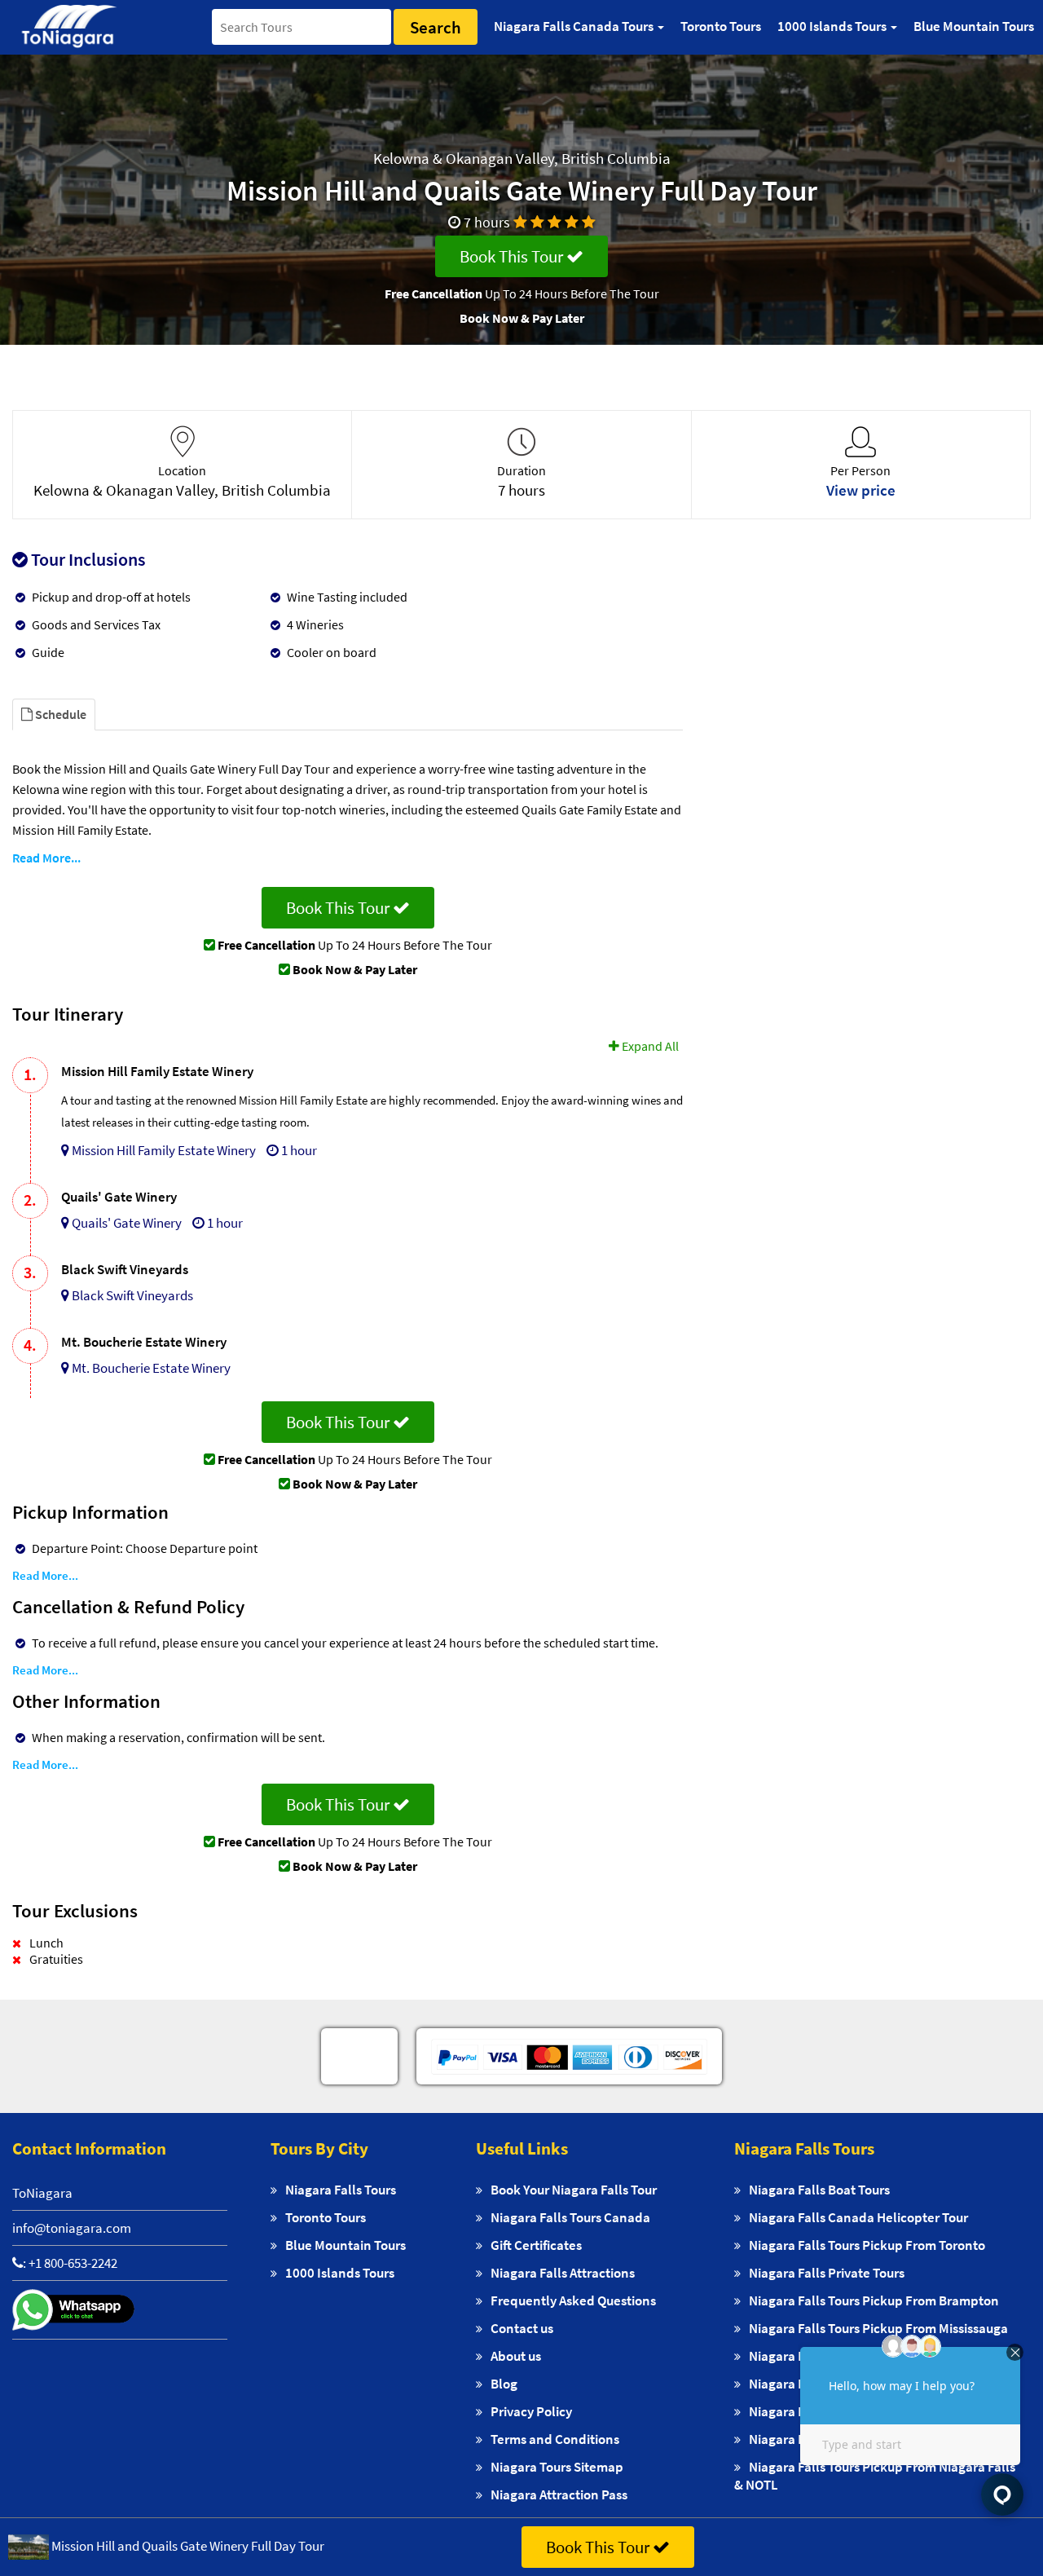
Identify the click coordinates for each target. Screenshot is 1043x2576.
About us (516, 2356)
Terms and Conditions (555, 2439)
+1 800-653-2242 (73, 2263)
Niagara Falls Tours (341, 2190)
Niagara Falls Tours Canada (570, 2217)
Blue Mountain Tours (974, 26)
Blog (504, 2384)
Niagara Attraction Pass (559, 2494)
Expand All (649, 1046)
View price (861, 490)
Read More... (46, 858)
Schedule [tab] (59, 714)
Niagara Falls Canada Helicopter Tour (858, 2217)
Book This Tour (513, 256)
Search (436, 27)
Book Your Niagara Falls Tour (574, 2190)
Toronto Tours (721, 26)
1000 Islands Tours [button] (833, 26)
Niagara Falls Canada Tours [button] (575, 26)
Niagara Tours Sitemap (557, 2467)
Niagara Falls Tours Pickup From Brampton (874, 2300)
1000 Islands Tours (340, 2273)
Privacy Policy (531, 2411)
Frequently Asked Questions (573, 2300)
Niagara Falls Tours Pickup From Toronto (867, 2245)
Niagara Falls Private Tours (827, 2273)
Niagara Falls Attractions (563, 2273)
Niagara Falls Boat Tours (819, 2190)
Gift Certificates (536, 2245)
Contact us (522, 2328)
